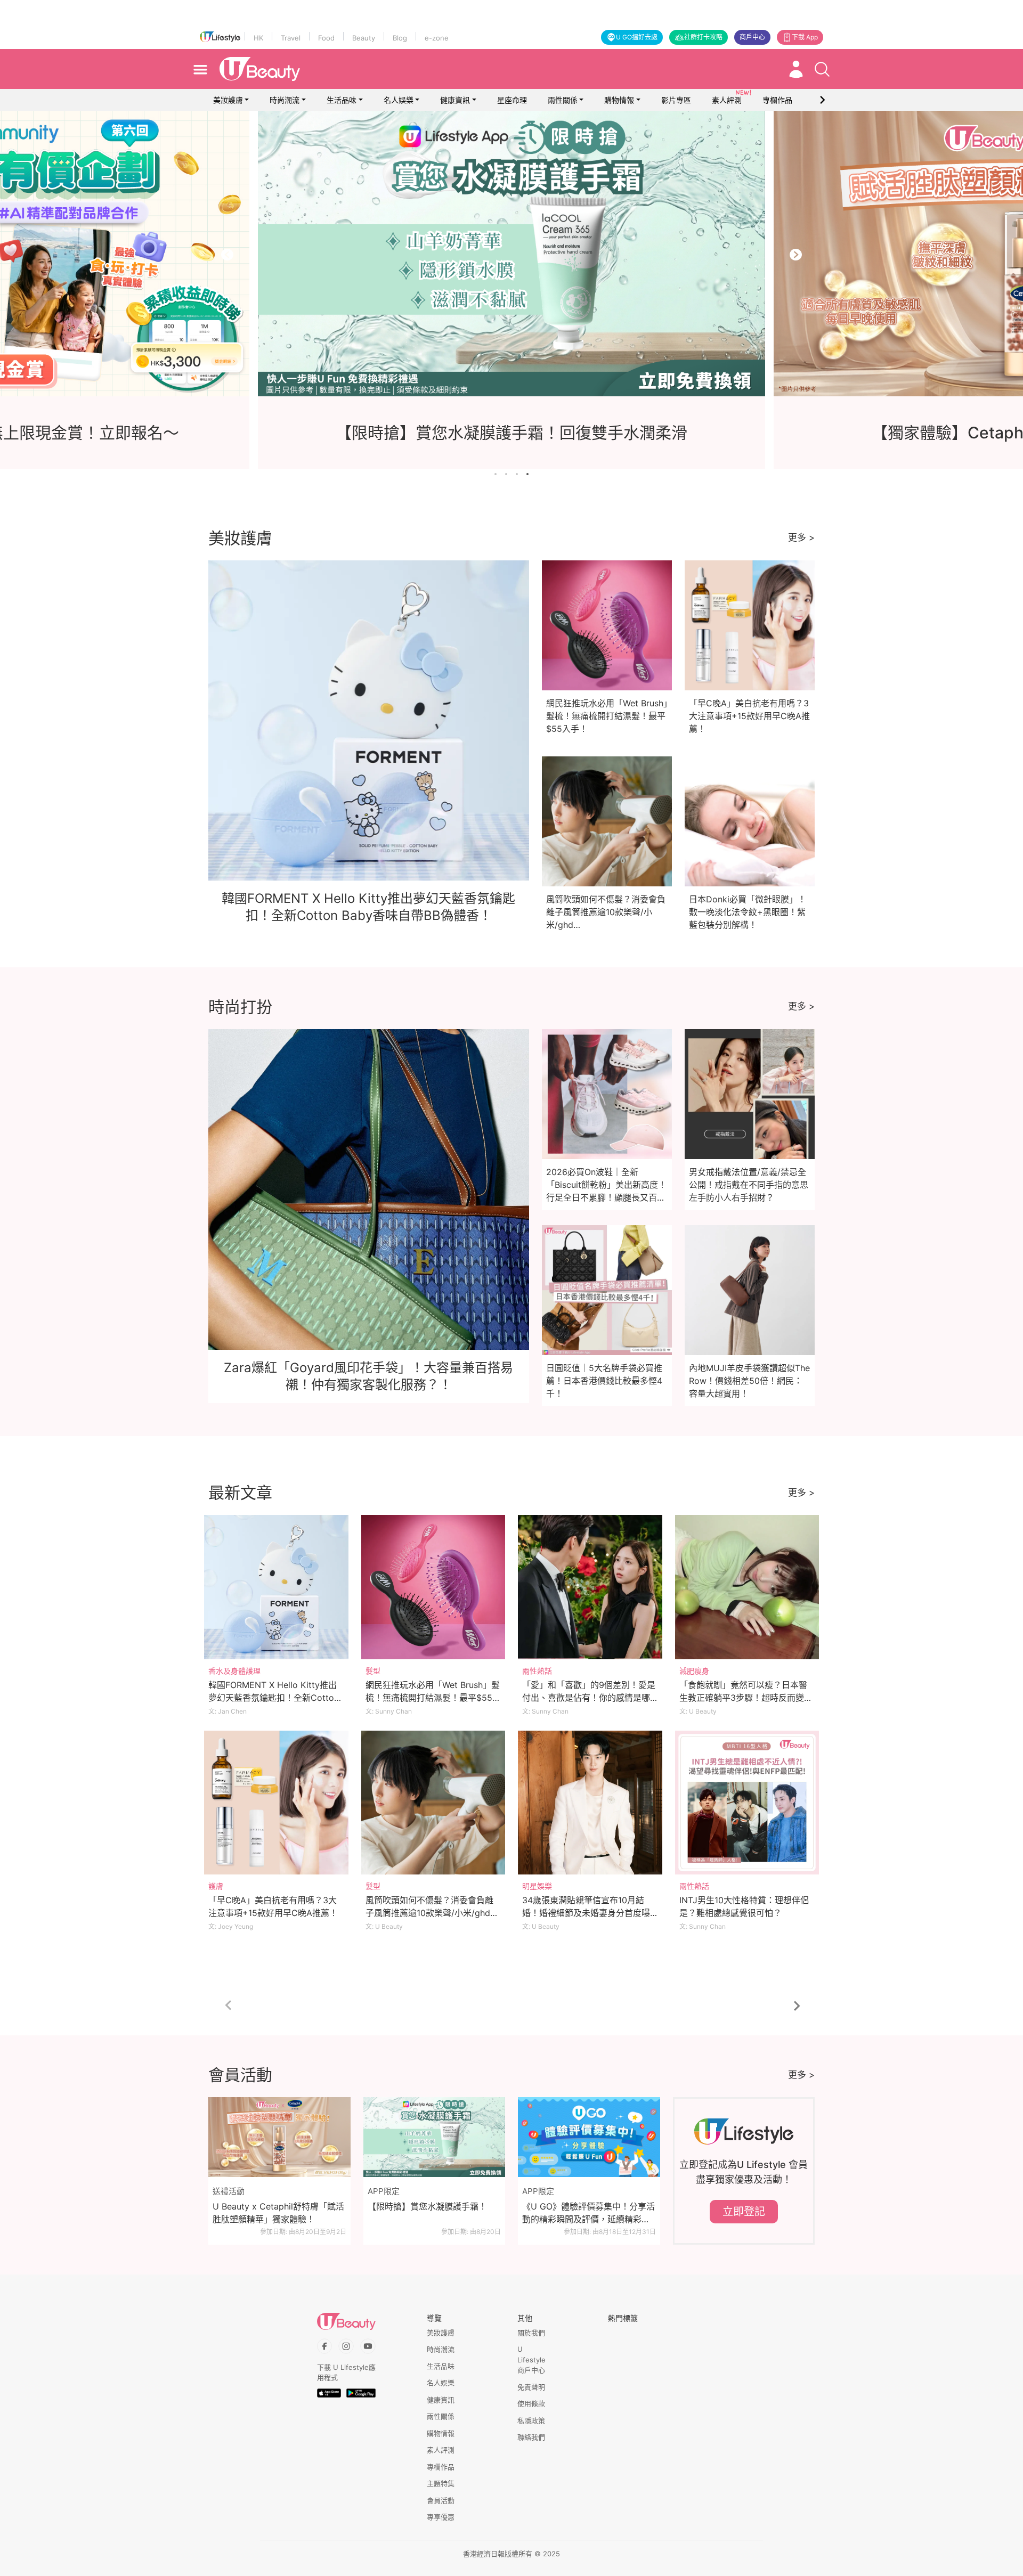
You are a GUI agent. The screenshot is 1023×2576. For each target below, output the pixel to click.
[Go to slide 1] (496, 474)
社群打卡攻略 (703, 37)
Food (326, 38)
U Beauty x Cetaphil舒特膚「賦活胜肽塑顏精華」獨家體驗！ (278, 2213)
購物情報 (619, 100)
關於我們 (531, 2333)
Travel (291, 38)
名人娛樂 (399, 100)
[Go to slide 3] (517, 474)
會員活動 (441, 2500)
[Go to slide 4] (527, 474)
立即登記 (744, 2212)
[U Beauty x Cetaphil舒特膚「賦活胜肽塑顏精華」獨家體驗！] (279, 2137)
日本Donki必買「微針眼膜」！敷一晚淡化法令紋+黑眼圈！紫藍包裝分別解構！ (748, 912)
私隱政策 (531, 2420)
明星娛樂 (537, 1886)
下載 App (805, 37)
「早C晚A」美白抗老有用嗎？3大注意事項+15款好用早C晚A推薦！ (749, 716)
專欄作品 (441, 2467)
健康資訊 (455, 100)
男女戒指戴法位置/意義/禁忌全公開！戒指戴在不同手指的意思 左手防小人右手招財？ (749, 1185)
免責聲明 (531, 2387)
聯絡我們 (531, 2437)
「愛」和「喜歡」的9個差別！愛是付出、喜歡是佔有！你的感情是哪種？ (589, 1698)
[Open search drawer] (822, 69)
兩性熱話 (537, 1671)
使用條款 (531, 2403)
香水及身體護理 (234, 1671)
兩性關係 (563, 100)
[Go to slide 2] (506, 474)
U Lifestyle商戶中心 (531, 2359)
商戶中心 (752, 37)
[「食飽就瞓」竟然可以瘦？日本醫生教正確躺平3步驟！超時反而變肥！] (747, 1587)
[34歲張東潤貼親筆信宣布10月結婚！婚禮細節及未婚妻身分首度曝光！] (590, 1803)
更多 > (801, 537)
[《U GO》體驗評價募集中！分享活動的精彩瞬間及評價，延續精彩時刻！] (589, 2137)
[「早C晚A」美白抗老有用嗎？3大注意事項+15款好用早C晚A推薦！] (276, 1803)
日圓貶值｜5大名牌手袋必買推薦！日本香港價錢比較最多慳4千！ (604, 1381)
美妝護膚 (228, 100)
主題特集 (441, 2483)
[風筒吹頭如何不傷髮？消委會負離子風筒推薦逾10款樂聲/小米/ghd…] (433, 1803)
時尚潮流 (285, 100)
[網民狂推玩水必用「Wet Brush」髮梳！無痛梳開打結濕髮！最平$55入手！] (433, 1587)
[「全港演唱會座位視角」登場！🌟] (568, 254)
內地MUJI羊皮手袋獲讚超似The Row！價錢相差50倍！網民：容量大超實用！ (749, 1381)
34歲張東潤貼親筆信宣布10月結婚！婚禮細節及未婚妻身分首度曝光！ (586, 1913)
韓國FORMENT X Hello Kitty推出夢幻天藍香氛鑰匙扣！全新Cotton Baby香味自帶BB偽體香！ (274, 1698)
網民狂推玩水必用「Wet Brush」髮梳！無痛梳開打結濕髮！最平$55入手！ (607, 716)
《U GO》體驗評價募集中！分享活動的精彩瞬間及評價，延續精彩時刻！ (588, 2213)
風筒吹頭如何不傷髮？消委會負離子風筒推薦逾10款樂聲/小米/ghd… (606, 912)
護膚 (216, 1886)
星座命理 (512, 100)
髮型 (373, 1671)
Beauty (364, 38)
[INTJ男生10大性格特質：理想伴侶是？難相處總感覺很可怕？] (747, 1803)
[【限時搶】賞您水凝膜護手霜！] (435, 2137)
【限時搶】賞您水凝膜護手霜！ (427, 2206)
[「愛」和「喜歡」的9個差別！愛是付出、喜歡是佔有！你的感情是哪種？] (590, 1587)
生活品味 (342, 100)
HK (258, 38)
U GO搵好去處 (637, 37)
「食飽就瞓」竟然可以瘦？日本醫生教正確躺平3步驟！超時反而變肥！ (743, 1698)
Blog (400, 38)
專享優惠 (441, 2517)
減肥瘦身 (694, 1671)
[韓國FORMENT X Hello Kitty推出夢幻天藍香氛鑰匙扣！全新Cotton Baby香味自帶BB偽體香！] (276, 1587)
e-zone (437, 38)
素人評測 (441, 2450)
